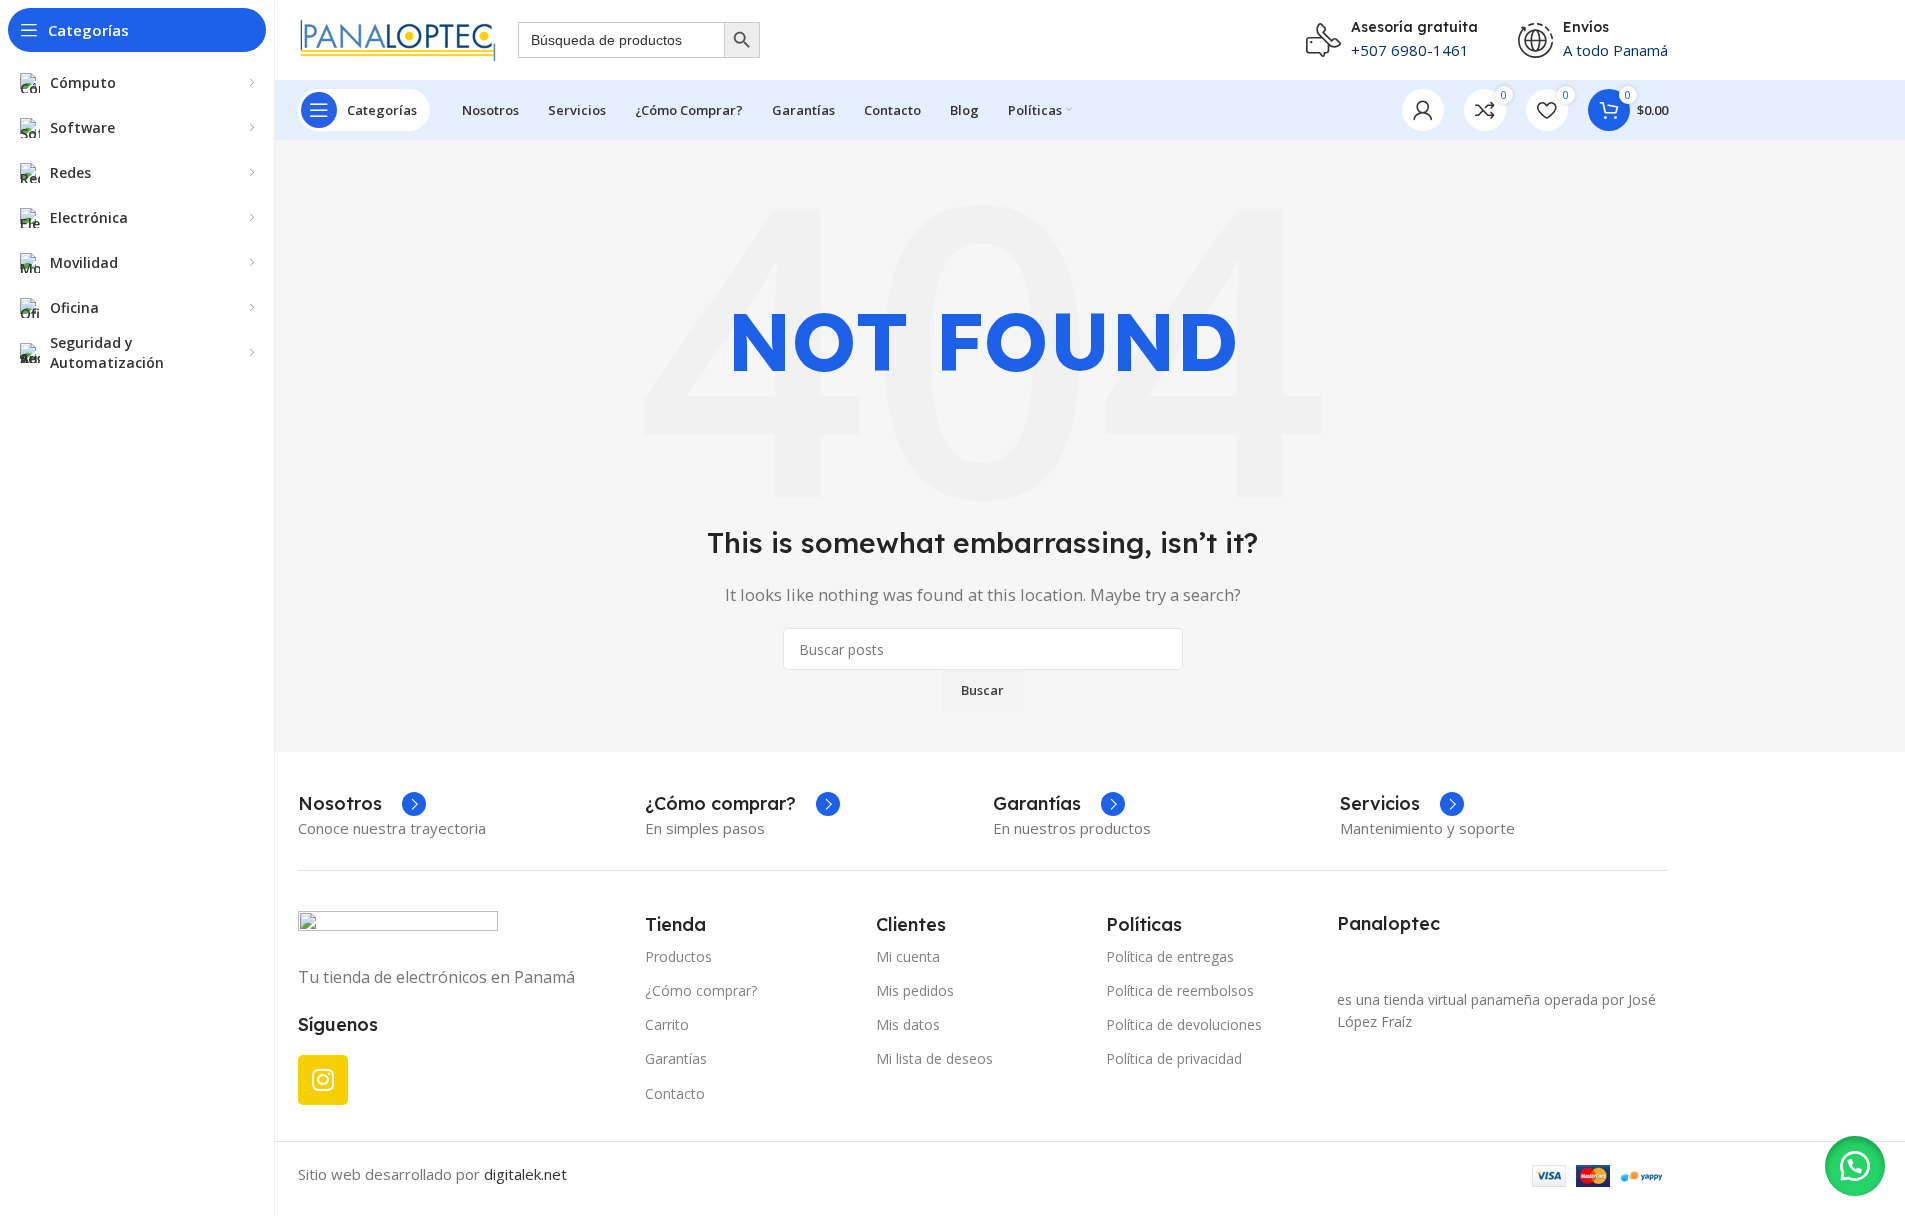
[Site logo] (398, 38)
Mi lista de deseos (934, 1058)
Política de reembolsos (1180, 990)
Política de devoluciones (1184, 1024)
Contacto (675, 1093)
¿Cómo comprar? (701, 990)
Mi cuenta (908, 956)
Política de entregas (1170, 956)
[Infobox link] (362, 804)
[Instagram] (323, 1080)
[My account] (1423, 110)
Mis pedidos (915, 990)
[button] (1855, 1166)
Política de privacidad (1174, 1058)
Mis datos (908, 1024)
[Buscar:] (621, 40)
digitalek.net (525, 1174)
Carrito (667, 1024)
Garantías (676, 1058)
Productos (678, 956)
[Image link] (398, 926)
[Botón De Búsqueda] (742, 40)
